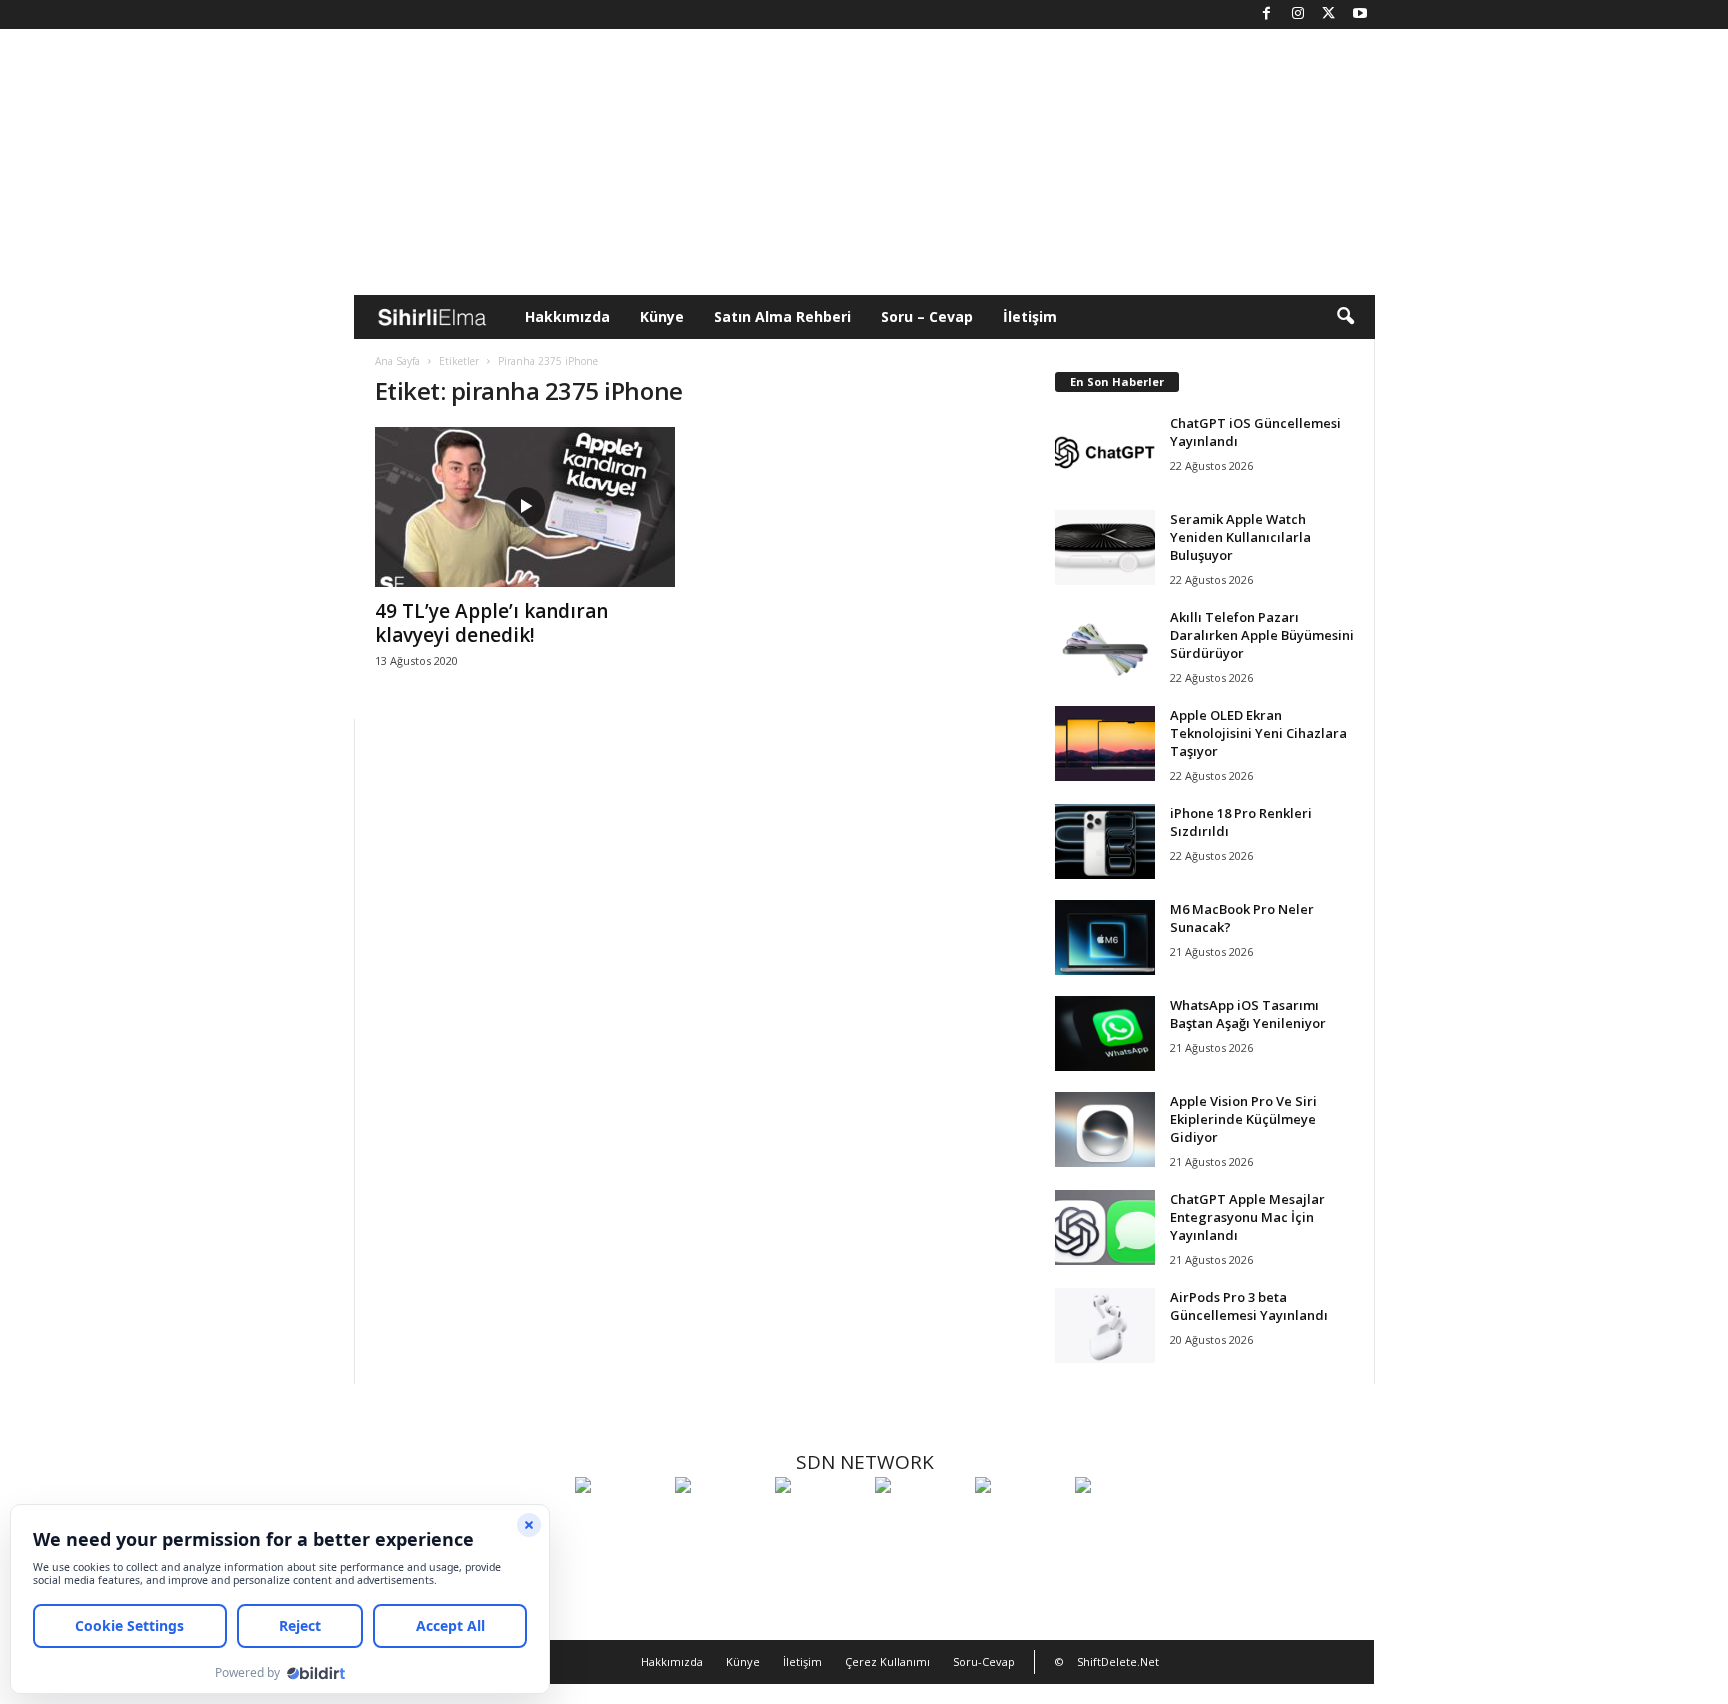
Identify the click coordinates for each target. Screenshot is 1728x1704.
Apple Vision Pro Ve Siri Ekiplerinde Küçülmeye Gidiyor (1243, 1119)
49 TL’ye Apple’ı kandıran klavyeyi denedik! (491, 623)
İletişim (1030, 316)
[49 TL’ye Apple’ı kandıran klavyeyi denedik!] (525, 507)
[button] (1345, 317)
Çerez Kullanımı (887, 1661)
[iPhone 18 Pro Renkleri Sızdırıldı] (1105, 841)
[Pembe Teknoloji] (1020, 1522)
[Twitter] (1329, 14)
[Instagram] (1298, 14)
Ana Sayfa (397, 361)
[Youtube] (1360, 14)
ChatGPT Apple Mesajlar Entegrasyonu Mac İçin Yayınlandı (1247, 1217)
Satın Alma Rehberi (782, 316)
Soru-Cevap (984, 1661)
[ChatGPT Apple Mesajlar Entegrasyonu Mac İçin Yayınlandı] (1105, 1227)
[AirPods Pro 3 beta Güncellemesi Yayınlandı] (1105, 1325)
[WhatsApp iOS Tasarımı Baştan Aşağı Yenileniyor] (1105, 1033)
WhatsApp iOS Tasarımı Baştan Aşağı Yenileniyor (1248, 1014)
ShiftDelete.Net (1118, 1661)
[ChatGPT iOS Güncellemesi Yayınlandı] (1105, 451)
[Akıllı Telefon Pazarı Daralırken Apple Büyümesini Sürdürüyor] (1105, 645)
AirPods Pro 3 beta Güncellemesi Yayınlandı (1249, 1306)
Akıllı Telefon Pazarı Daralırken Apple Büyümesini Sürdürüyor (1262, 635)
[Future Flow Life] (1120, 1522)
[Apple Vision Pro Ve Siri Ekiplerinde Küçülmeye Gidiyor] (1105, 1129)
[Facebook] (1267, 14)
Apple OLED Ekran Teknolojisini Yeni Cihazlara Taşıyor (1258, 733)
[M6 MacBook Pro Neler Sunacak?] (1105, 937)
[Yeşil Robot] (820, 1522)
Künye (662, 316)
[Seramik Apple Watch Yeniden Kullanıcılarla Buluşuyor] (1105, 547)
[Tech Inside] (920, 1522)
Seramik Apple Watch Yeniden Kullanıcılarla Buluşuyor (1240, 537)
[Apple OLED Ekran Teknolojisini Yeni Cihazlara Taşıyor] (1105, 743)
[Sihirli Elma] (720, 1522)
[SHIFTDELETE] (620, 1522)
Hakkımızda (567, 316)
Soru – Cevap (927, 316)
